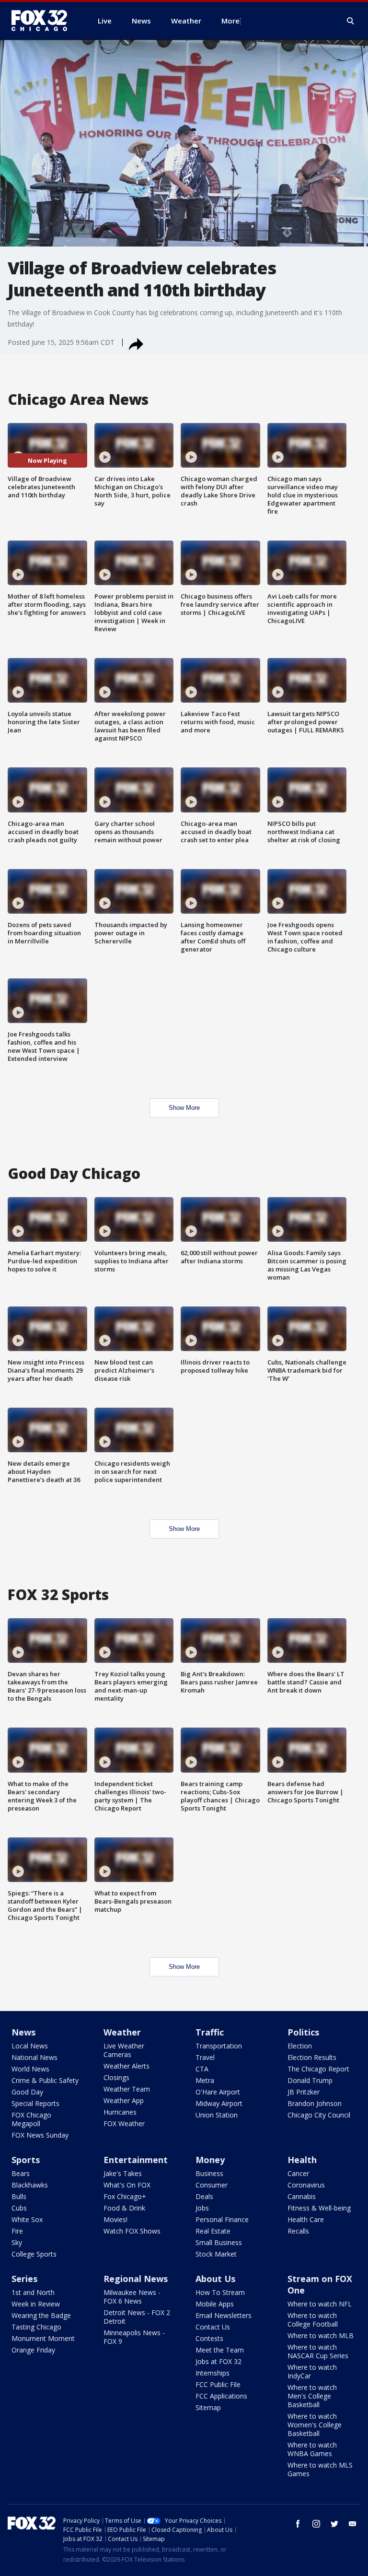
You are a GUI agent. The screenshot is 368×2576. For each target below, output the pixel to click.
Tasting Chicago (36, 2327)
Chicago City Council (319, 2115)
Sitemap (208, 2407)
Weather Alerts (126, 2066)
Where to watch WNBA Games (312, 2449)
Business (209, 2173)
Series (24, 2279)
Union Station (217, 2115)
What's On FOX (127, 2185)
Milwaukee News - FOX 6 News (132, 2297)
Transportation (219, 2046)
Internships (213, 2373)
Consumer (212, 2185)
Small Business (219, 2242)
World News (30, 2069)
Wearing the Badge (41, 2315)
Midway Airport (219, 2103)
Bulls (19, 2196)
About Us (215, 2279)
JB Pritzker (304, 2092)
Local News (30, 2046)
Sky (17, 2242)
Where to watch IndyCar (312, 2371)
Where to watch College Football (313, 2320)
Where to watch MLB (321, 2335)
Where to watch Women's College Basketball (315, 2425)
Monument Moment (43, 2338)
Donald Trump (310, 2080)
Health (302, 2160)
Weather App (124, 2100)
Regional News (136, 2279)
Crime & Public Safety (45, 2080)
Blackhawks (30, 2185)
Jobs (202, 2208)
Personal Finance (222, 2219)
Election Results (312, 2057)
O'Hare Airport (218, 2092)
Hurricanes (120, 2112)
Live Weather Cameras (124, 2050)
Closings (116, 2077)
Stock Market (216, 2254)
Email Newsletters (224, 2315)
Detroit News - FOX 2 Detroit (137, 2317)
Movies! (115, 2219)
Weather (122, 2032)
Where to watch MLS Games (320, 2469)
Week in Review (36, 2304)
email (353, 2524)
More (230, 21)
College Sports (34, 2254)
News (23, 2032)
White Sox (27, 2219)
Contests (209, 2338)
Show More (184, 1108)
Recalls (298, 2231)
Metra (205, 2080)
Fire (17, 2231)
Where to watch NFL (320, 2304)
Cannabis (302, 2196)
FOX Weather (124, 2123)
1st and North (33, 2292)
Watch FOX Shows (132, 2231)
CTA (202, 2069)
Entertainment (136, 2160)
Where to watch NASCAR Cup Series (318, 2351)
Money (210, 2160)
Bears (21, 2173)
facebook (298, 2524)
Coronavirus (306, 2185)
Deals (204, 2196)
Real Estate (213, 2231)
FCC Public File (218, 2384)
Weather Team (127, 2089)
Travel (205, 2057)
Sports (26, 2160)
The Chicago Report (318, 2069)
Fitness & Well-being (319, 2208)
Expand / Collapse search (351, 21)
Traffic (210, 2032)
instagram (316, 2524)
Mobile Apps (215, 2304)
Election (300, 2046)
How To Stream (220, 2292)
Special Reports (35, 2103)
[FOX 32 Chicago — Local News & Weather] (43, 21)
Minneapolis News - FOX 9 (134, 2337)
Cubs (19, 2208)
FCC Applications (221, 2396)
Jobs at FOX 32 (218, 2361)
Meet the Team (220, 2350)
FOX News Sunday (40, 2135)
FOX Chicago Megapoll (31, 2119)
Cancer (298, 2173)
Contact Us (213, 2327)
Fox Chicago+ (125, 2196)
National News (34, 2057)
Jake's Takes (123, 2173)
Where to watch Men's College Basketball (312, 2396)
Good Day (27, 2092)
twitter (334, 2524)
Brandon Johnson (315, 2103)
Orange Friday (33, 2350)
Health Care (306, 2219)
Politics (303, 2032)
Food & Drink (124, 2208)
